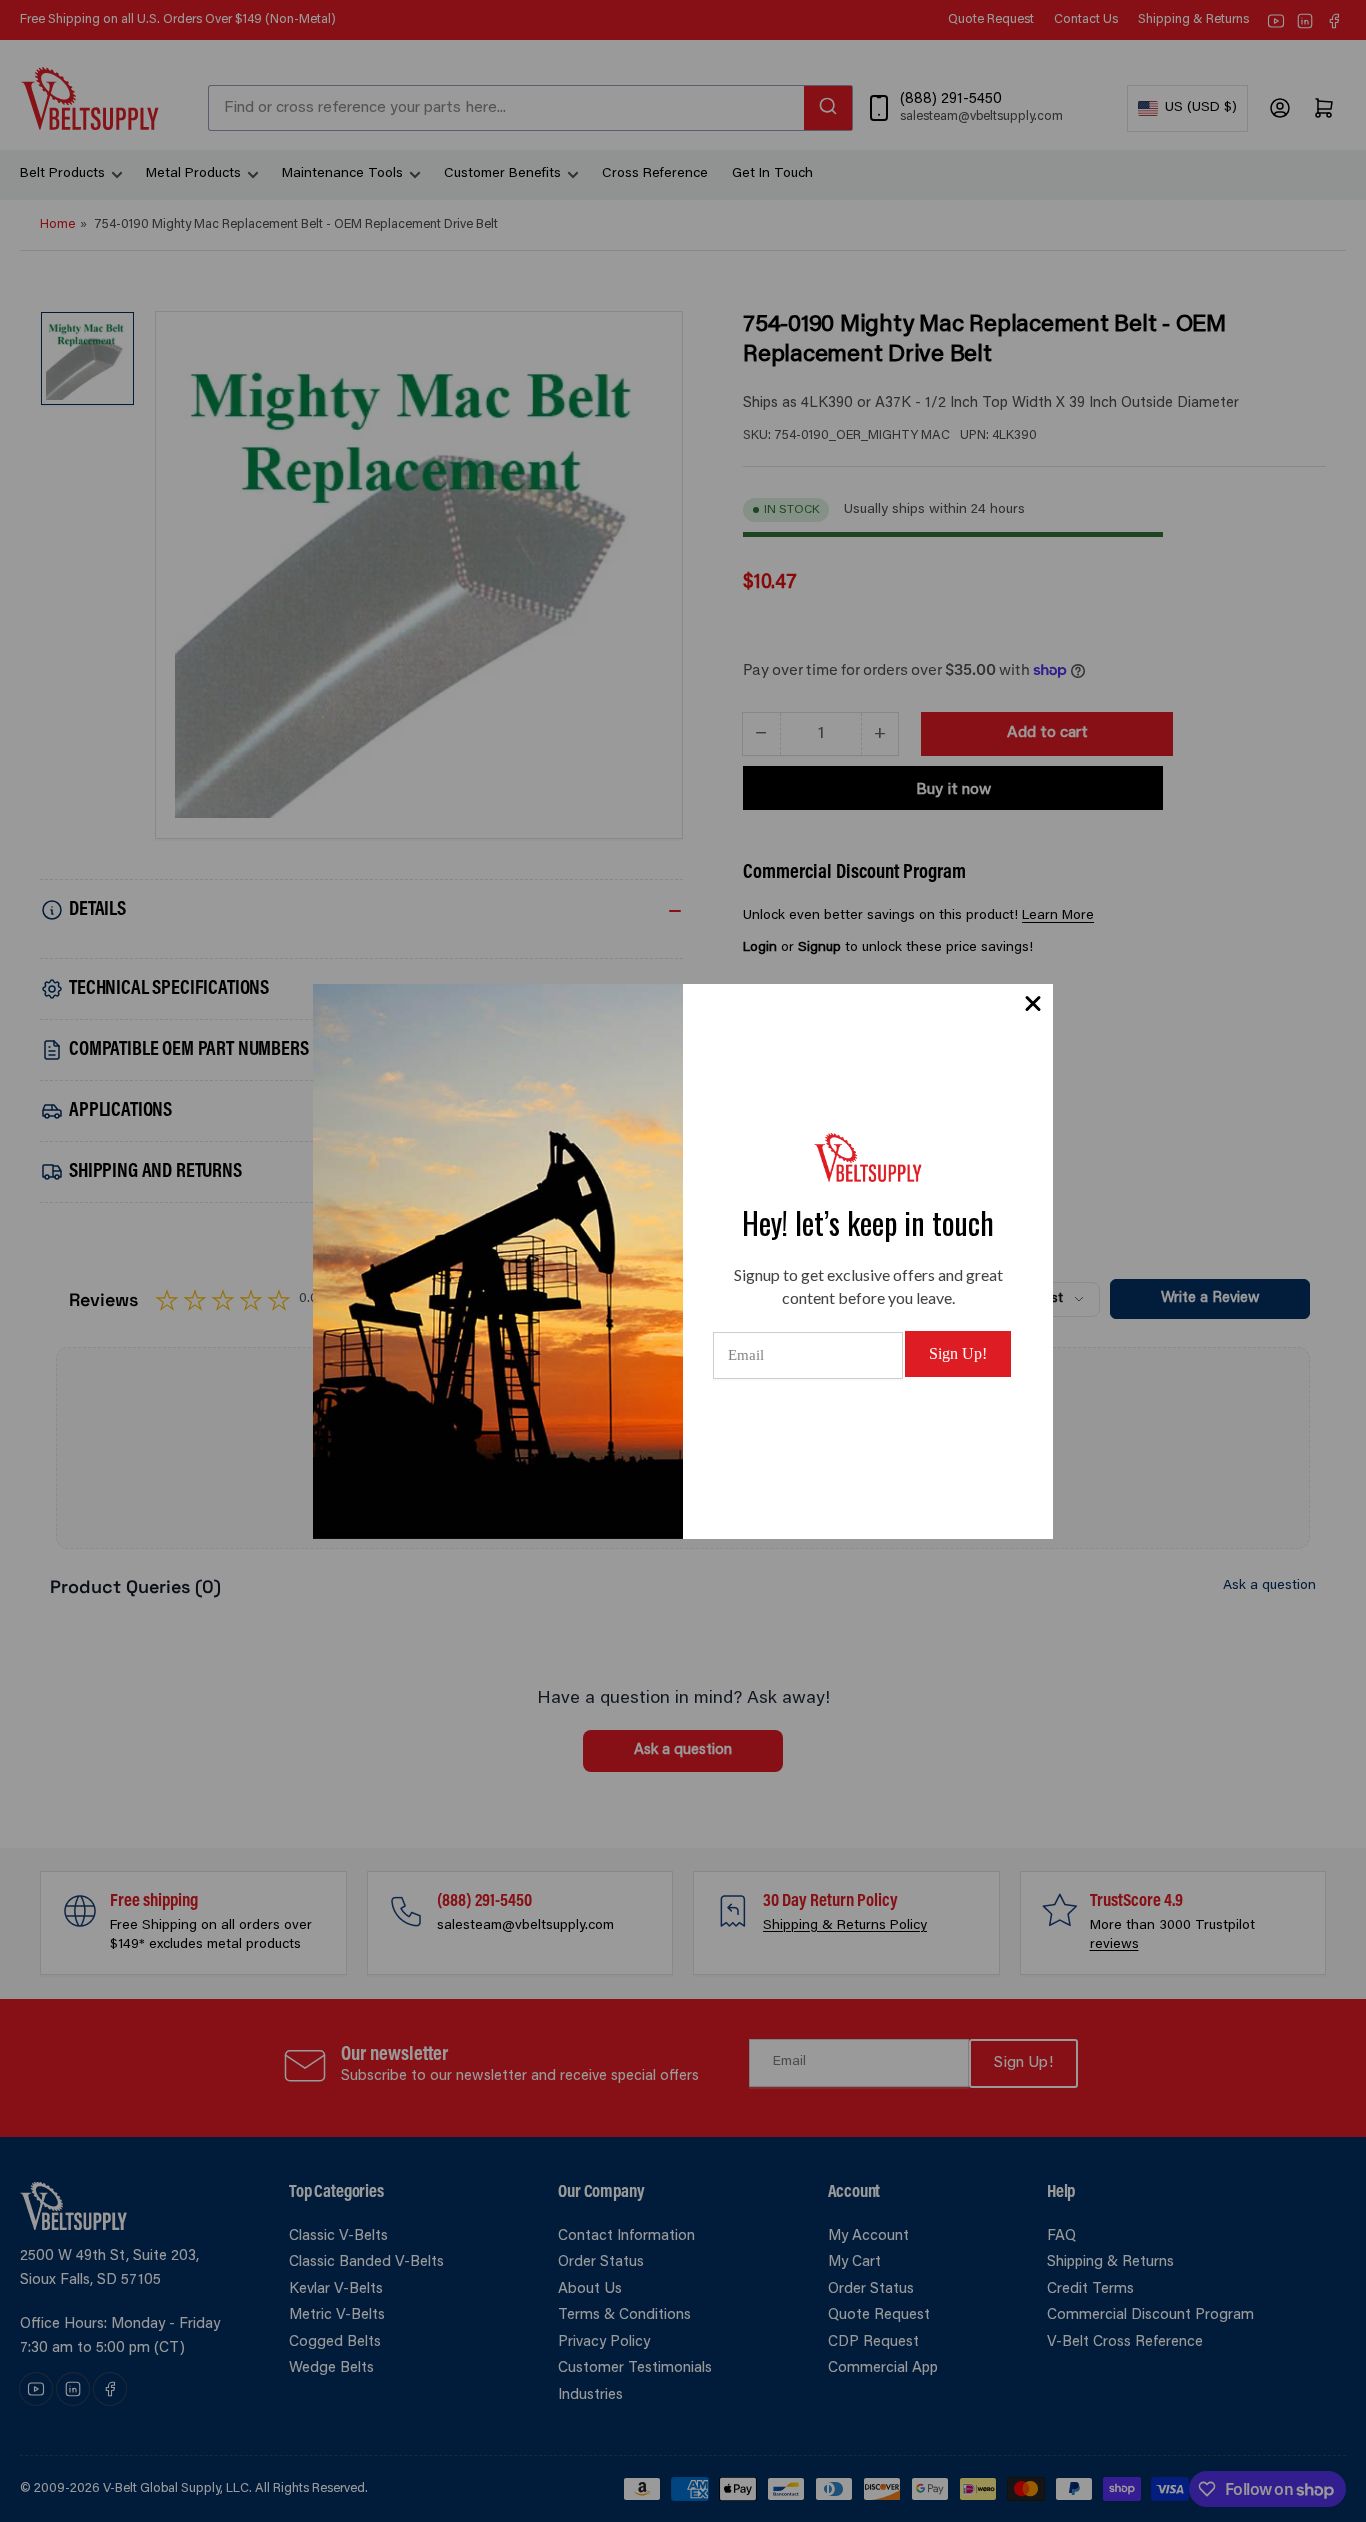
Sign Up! (958, 1353)
